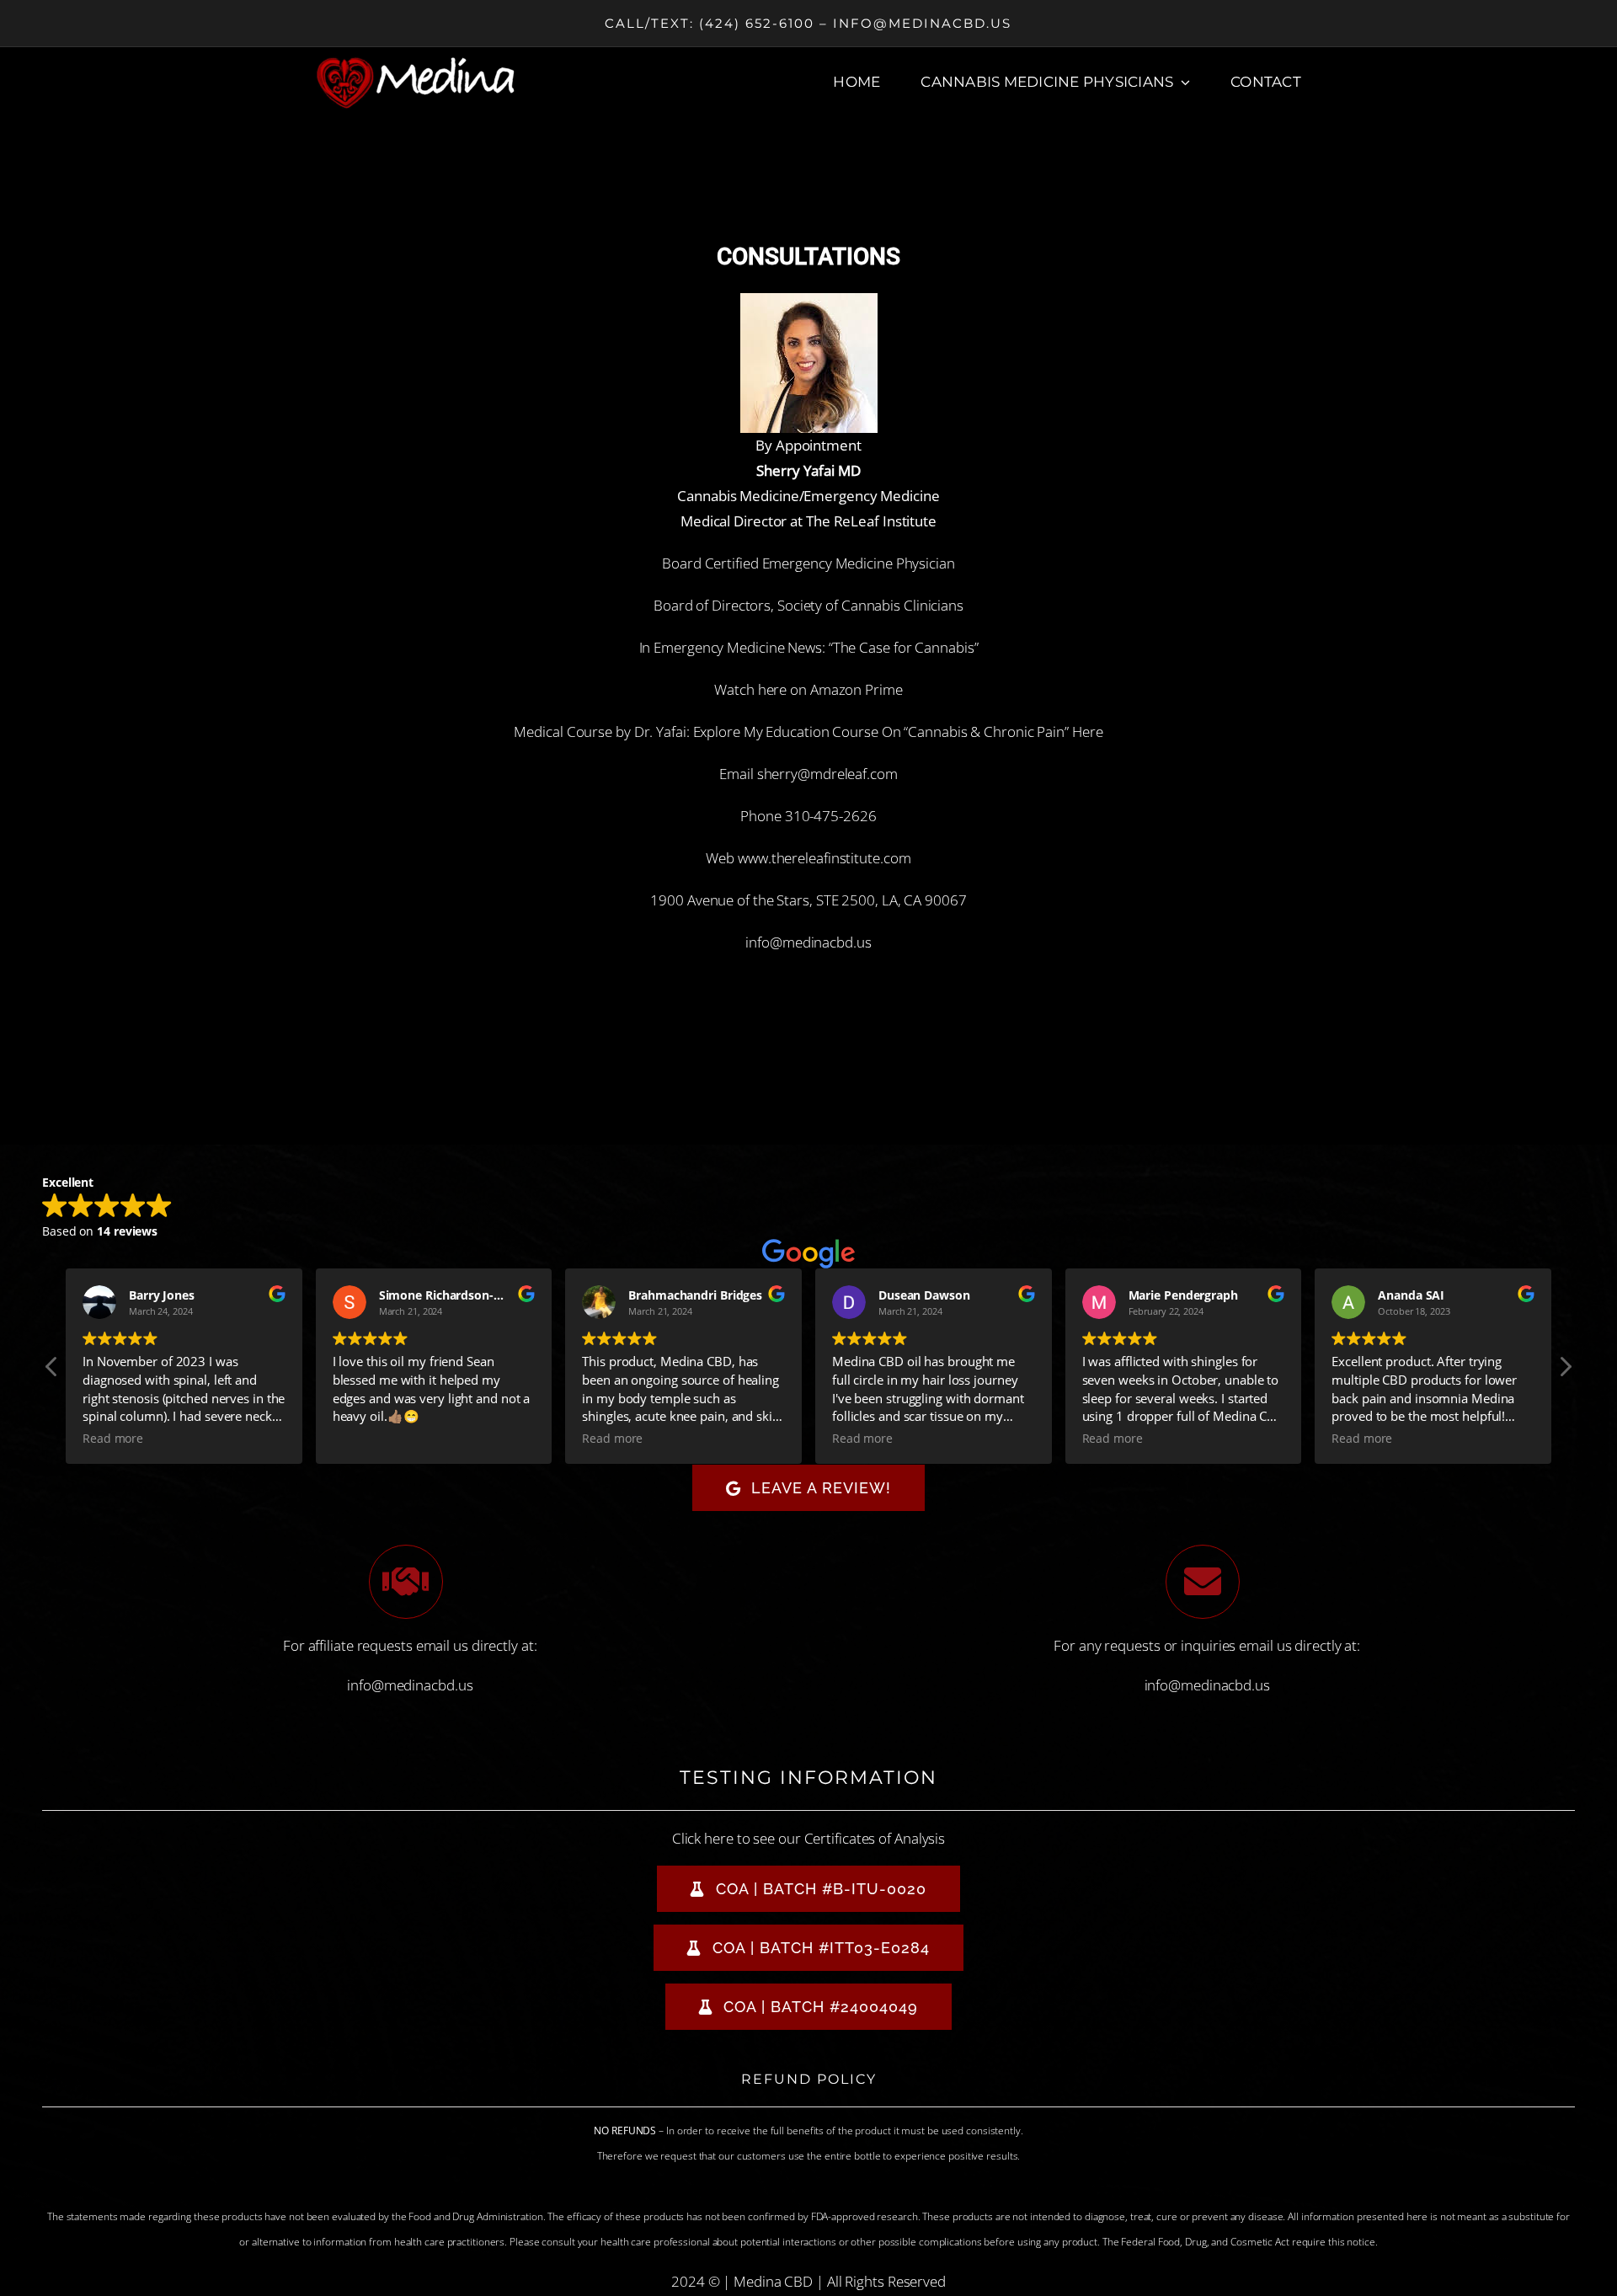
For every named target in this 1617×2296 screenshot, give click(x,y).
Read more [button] (113, 1439)
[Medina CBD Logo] (416, 63)
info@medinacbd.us (808, 942)
